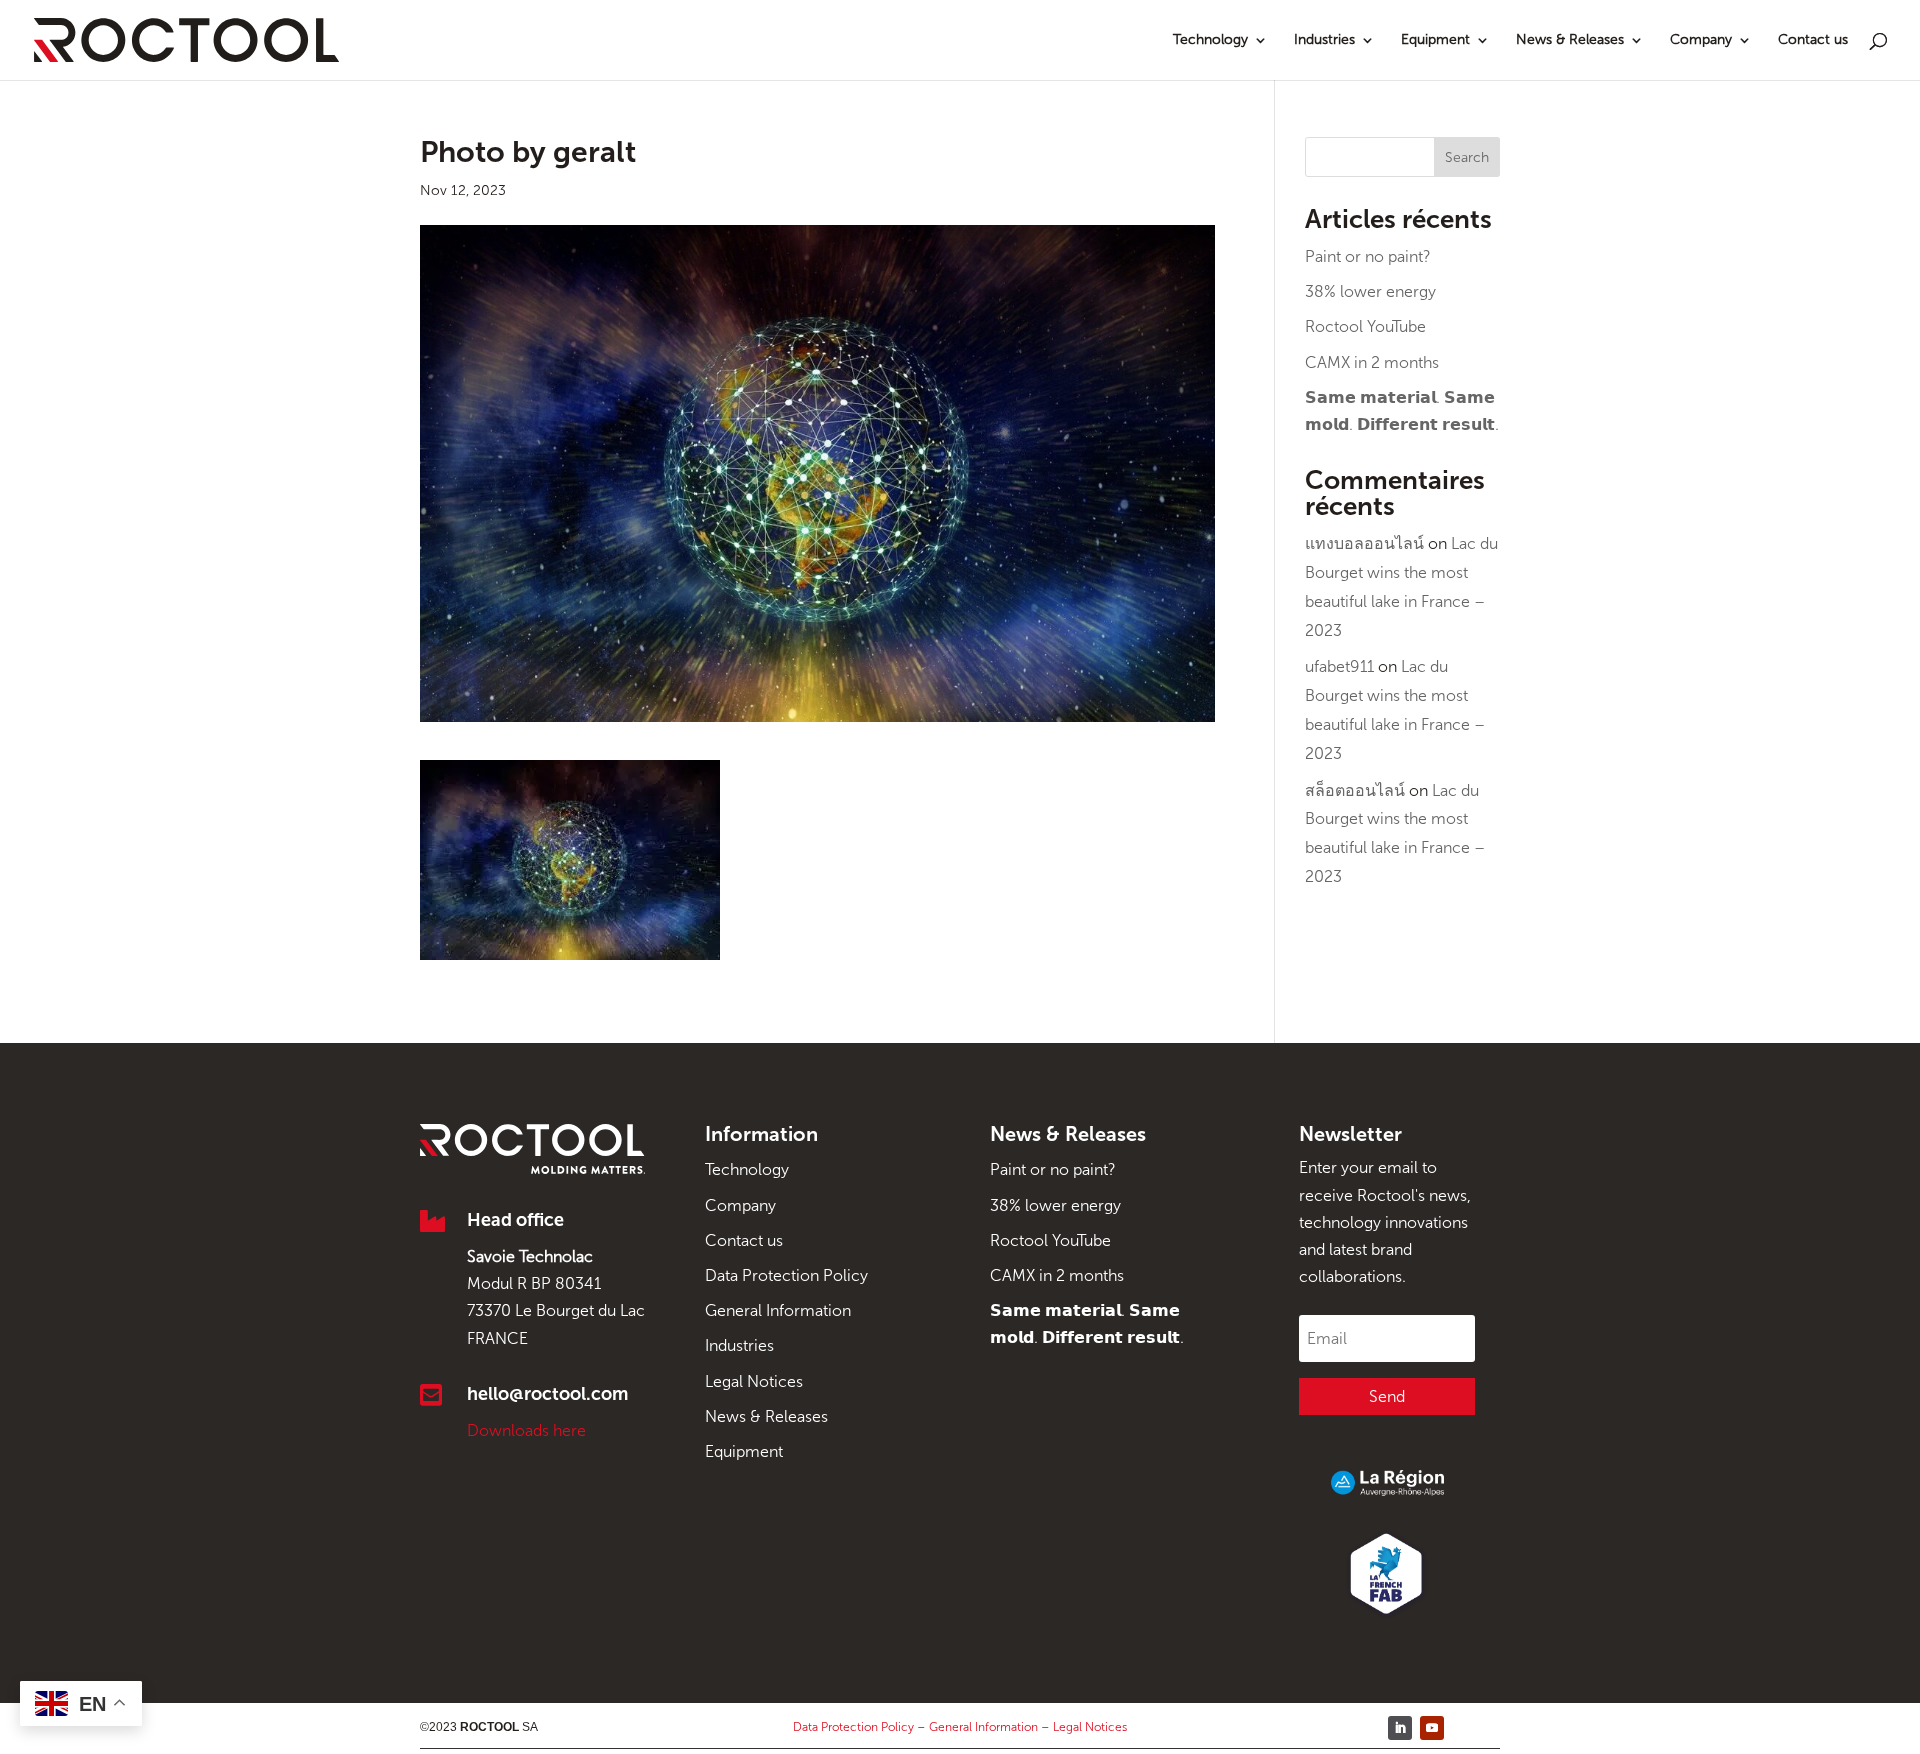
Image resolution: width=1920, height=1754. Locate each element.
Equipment (1435, 40)
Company (1701, 40)
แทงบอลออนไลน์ (1364, 543)
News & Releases (1570, 40)
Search (1467, 157)
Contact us (1813, 40)
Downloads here (526, 1430)
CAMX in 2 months (1372, 362)
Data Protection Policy (786, 1275)
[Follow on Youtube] (1432, 1728)
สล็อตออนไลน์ (1355, 790)
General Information (778, 1310)
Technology (1210, 40)
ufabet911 (1339, 666)
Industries (1324, 40)
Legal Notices (754, 1381)
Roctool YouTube (1365, 326)
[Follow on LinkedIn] (1400, 1728)
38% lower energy (1370, 291)
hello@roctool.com (547, 1394)
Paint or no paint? (1368, 256)
